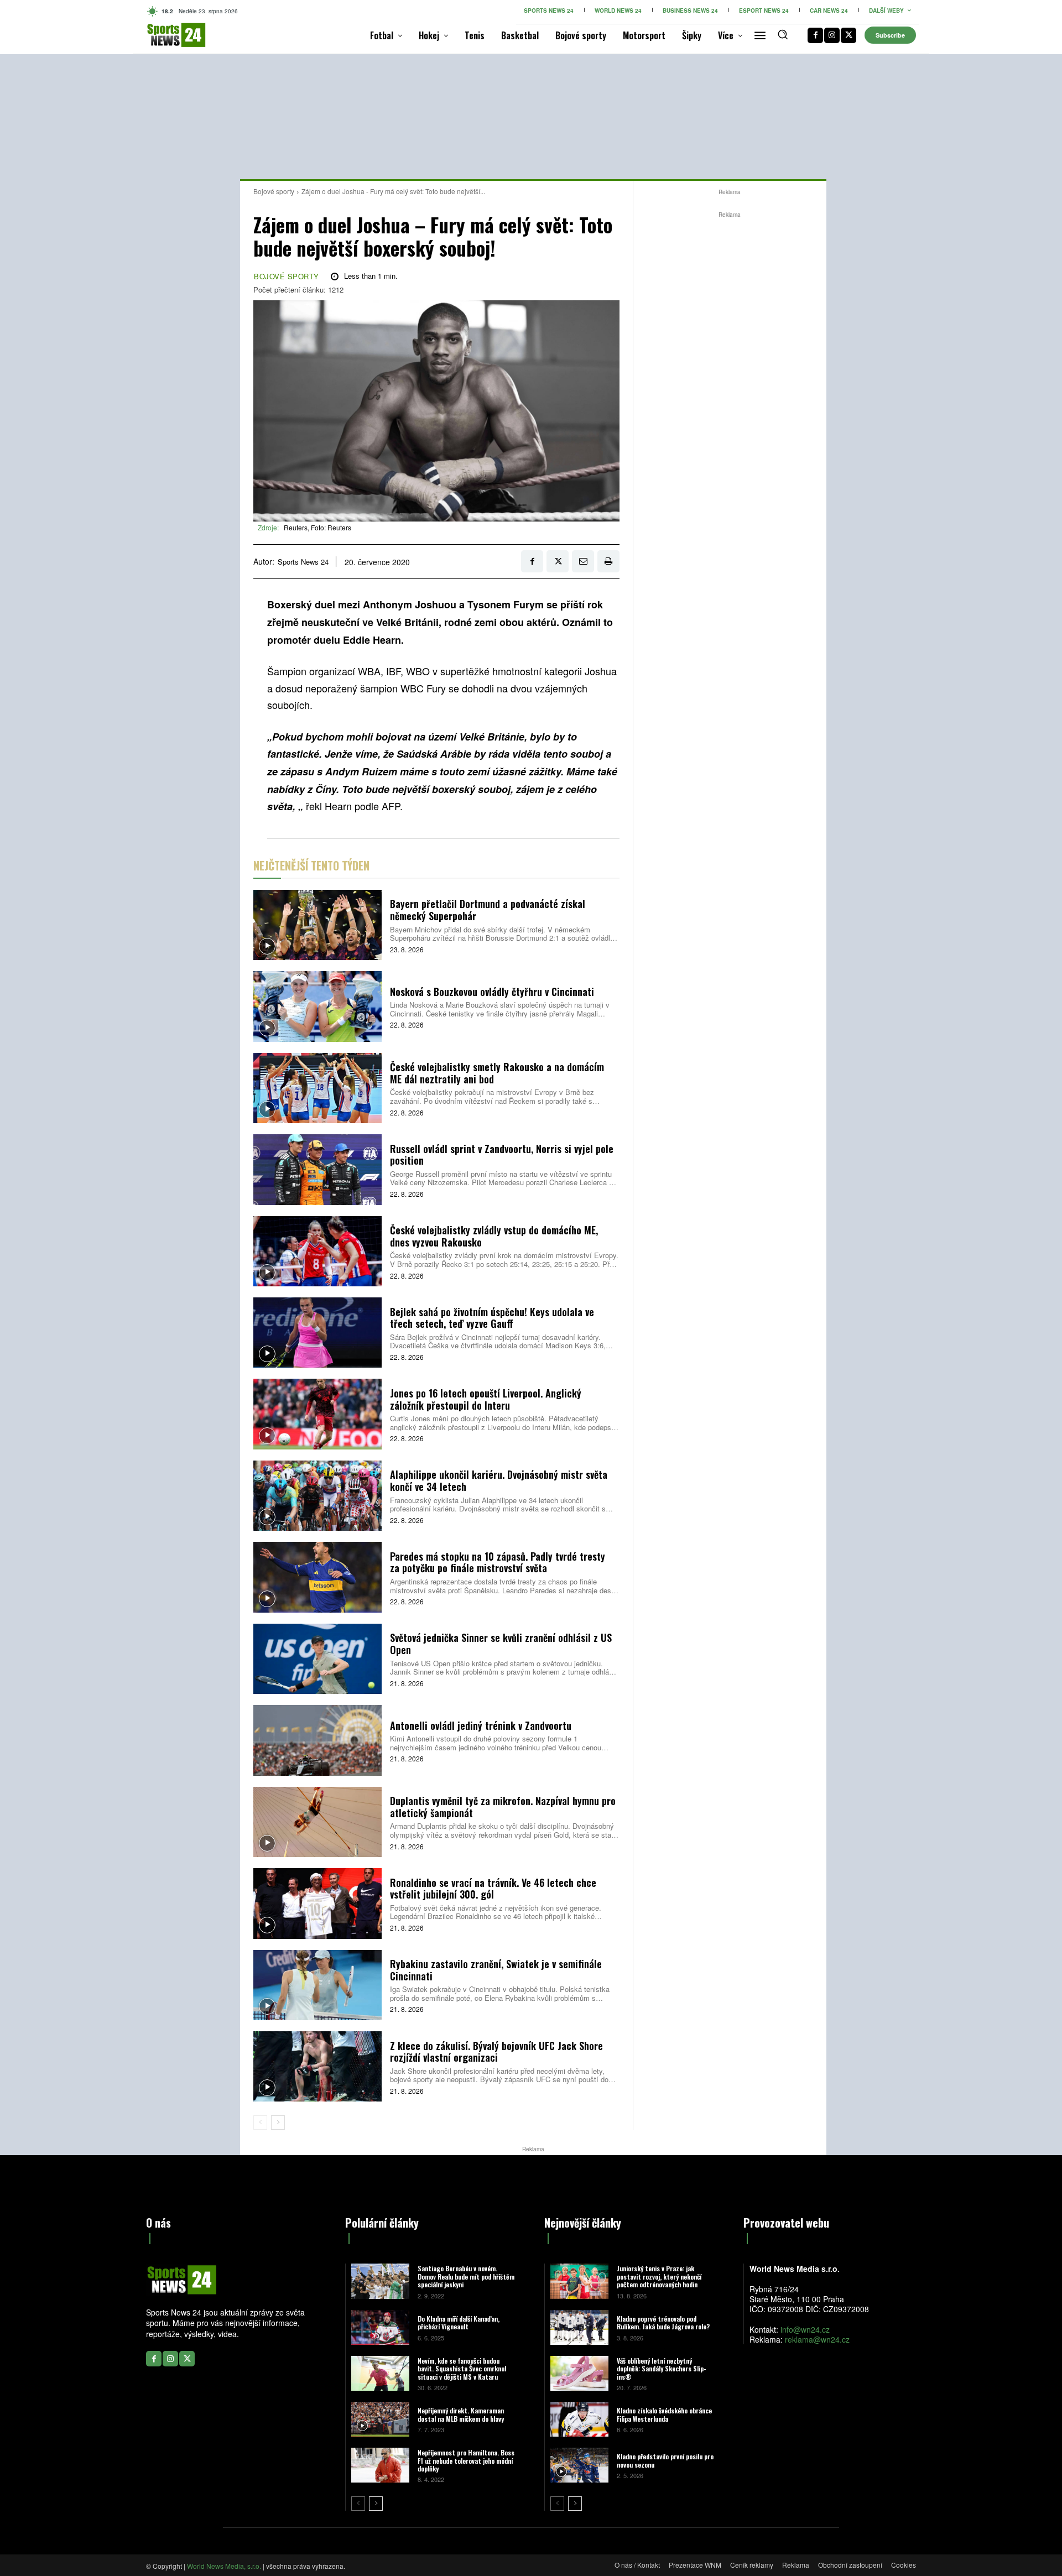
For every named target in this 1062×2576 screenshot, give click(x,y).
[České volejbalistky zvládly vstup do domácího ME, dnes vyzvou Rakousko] (317, 1251)
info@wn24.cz (805, 2329)
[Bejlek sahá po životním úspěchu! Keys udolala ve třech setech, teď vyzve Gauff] (317, 1333)
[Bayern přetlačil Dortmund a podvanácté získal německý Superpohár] (317, 925)
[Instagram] (832, 35)
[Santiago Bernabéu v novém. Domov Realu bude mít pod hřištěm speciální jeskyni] (380, 2281)
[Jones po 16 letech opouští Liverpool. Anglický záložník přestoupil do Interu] (317, 1414)
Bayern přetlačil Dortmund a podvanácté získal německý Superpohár (488, 910)
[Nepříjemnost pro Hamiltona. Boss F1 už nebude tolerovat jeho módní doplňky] (380, 2465)
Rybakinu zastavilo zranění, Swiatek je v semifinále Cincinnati (496, 1970)
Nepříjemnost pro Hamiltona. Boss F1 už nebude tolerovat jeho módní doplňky (466, 2460)
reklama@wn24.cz (817, 2339)
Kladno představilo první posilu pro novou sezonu (665, 2460)
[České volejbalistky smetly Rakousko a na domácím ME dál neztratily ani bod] (317, 1088)
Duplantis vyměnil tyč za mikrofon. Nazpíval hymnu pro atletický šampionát (503, 1807)
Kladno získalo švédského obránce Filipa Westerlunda (664, 2414)
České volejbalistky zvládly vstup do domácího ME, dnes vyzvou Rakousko (494, 1236)
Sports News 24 (303, 562)
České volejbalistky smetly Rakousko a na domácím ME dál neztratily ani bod (497, 1073)
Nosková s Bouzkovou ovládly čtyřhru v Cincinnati (492, 992)
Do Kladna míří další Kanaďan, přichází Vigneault (459, 2322)
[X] (848, 35)
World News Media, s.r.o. (224, 2566)
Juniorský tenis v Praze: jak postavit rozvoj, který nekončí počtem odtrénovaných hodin (659, 2276)
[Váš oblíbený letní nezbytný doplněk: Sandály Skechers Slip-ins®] (579, 2373)
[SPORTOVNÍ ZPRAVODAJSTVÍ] (165, 35)
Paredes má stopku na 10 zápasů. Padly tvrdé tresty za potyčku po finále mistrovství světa (498, 1562)
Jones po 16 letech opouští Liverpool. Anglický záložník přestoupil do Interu (486, 1399)
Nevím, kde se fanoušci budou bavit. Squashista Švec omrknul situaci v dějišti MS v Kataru (462, 2369)
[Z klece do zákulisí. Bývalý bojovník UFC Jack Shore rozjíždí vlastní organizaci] (317, 2066)
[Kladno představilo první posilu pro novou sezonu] (579, 2465)
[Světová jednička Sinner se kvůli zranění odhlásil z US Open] (317, 1659)
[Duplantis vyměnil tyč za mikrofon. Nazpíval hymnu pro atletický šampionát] (317, 1822)
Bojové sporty (274, 191)
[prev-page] (260, 2123)
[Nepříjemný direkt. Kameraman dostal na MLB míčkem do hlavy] (380, 2419)
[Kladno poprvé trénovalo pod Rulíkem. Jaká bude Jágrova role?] (579, 2327)
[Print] (608, 561)
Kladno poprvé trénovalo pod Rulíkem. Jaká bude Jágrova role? (663, 2322)
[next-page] (278, 2123)
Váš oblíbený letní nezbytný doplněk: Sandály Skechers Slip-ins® (662, 2369)
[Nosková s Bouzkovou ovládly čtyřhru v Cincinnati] (317, 1006)
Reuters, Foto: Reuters (317, 527)
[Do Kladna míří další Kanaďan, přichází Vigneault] (380, 2327)
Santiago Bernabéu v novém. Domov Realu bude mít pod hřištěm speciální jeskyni (466, 2276)
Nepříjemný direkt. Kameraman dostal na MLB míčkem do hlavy (461, 2414)
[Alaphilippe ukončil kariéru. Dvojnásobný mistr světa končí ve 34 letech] (317, 1496)
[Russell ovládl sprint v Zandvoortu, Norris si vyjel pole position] (317, 1169)
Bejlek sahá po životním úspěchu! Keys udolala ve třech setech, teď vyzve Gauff (492, 1318)
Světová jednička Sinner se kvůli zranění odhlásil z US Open (501, 1644)
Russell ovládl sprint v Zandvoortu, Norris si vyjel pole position (502, 1155)
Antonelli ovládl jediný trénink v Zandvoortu (481, 1725)
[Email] (583, 561)
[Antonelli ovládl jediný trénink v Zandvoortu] (317, 1740)
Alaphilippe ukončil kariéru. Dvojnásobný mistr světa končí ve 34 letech (499, 1480)
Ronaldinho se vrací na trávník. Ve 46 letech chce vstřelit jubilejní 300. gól (493, 1889)
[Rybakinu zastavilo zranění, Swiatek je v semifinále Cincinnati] (317, 1985)
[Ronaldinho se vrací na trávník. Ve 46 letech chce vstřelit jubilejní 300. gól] (317, 1903)
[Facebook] (815, 35)
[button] (783, 34)
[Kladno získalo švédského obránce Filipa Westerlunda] (579, 2419)
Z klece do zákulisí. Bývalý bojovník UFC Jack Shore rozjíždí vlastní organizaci (496, 2052)
